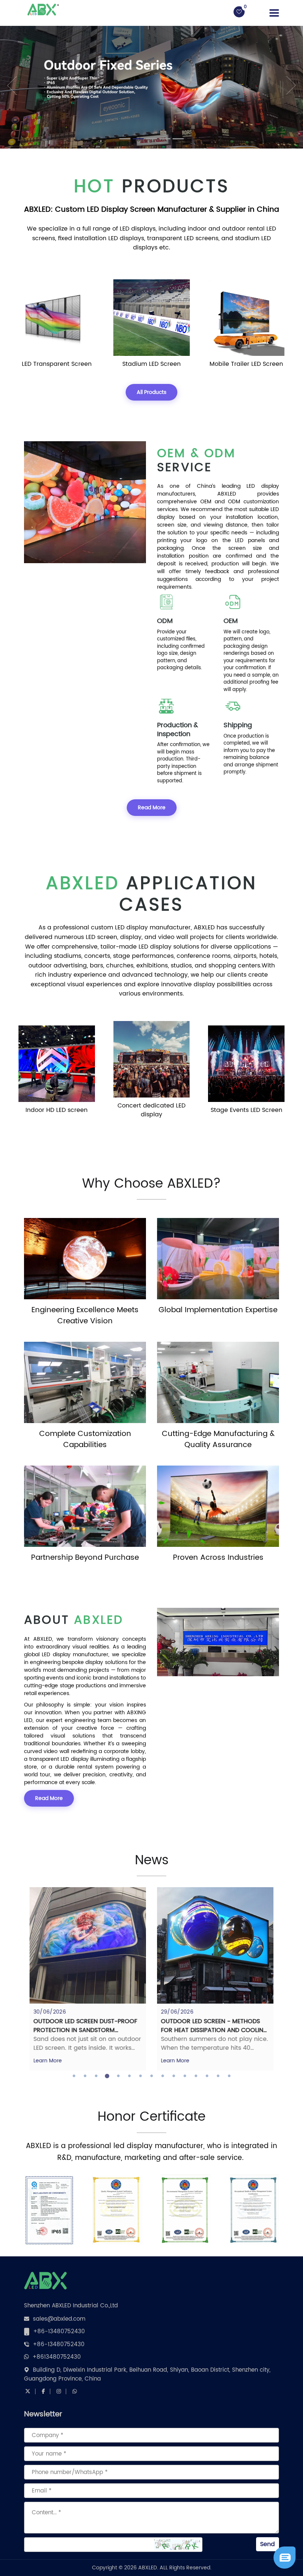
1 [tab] (74, 2076)
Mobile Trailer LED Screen (243, 364)
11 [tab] (185, 2076)
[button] (8, 85)
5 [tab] (118, 2076)
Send (268, 2544)
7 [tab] (140, 2076)
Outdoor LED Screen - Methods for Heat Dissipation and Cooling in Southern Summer (214, 2030)
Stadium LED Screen (148, 364)
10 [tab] (174, 2076)
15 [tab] (229, 2076)
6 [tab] (129, 2076)
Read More (152, 808)
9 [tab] (163, 2076)
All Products (151, 392)
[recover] (285, 2558)
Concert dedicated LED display (148, 1110)
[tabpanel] (88, 1979)
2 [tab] (85, 2076)
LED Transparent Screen (53, 364)
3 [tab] (96, 2076)
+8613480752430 (57, 2357)
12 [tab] (196, 2076)
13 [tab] (207, 2076)
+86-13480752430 (59, 2332)
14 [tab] (218, 2076)
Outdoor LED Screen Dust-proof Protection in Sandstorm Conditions (85, 2030)
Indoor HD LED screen (53, 1110)
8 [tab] (151, 2076)
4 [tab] (107, 2076)
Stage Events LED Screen (243, 1110)
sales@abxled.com (59, 2319)
